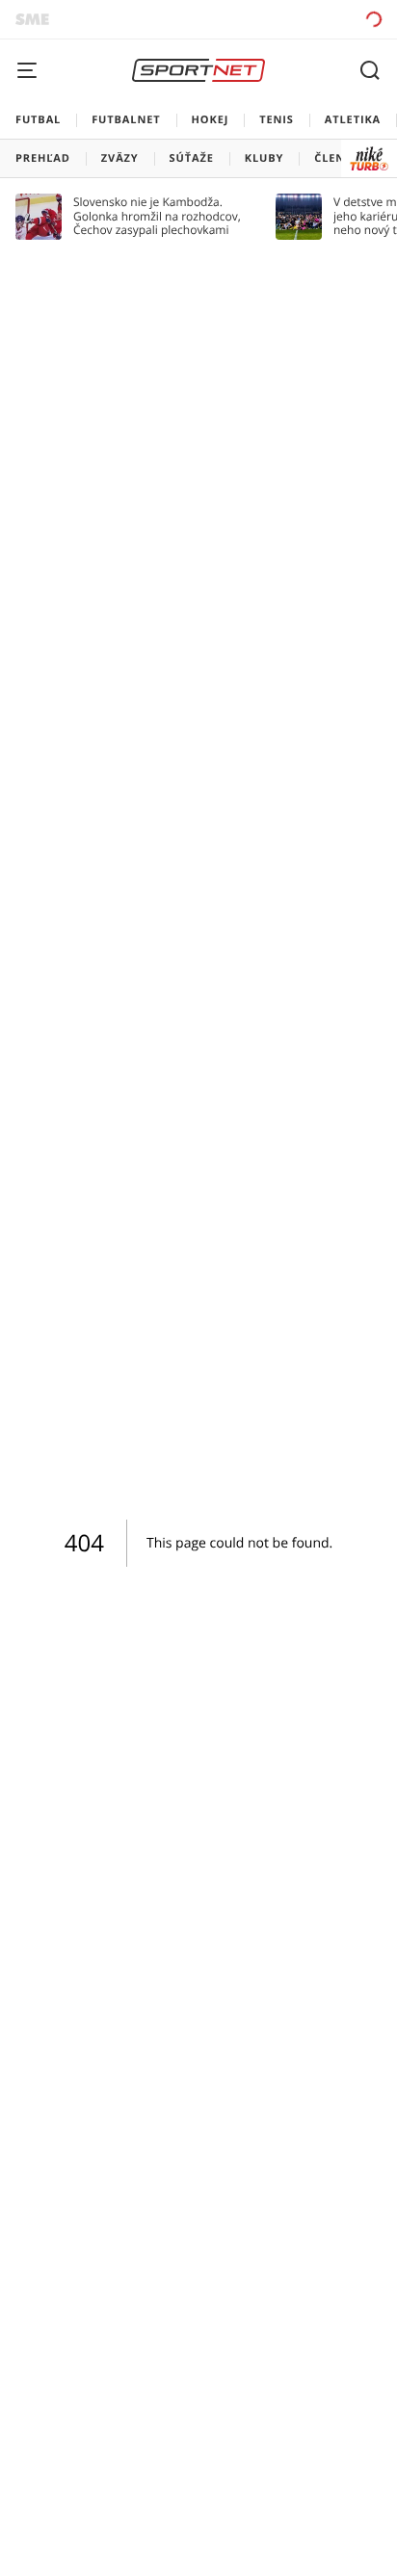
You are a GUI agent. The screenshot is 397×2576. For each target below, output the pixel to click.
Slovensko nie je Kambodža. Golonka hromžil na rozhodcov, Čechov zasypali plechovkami (157, 216)
